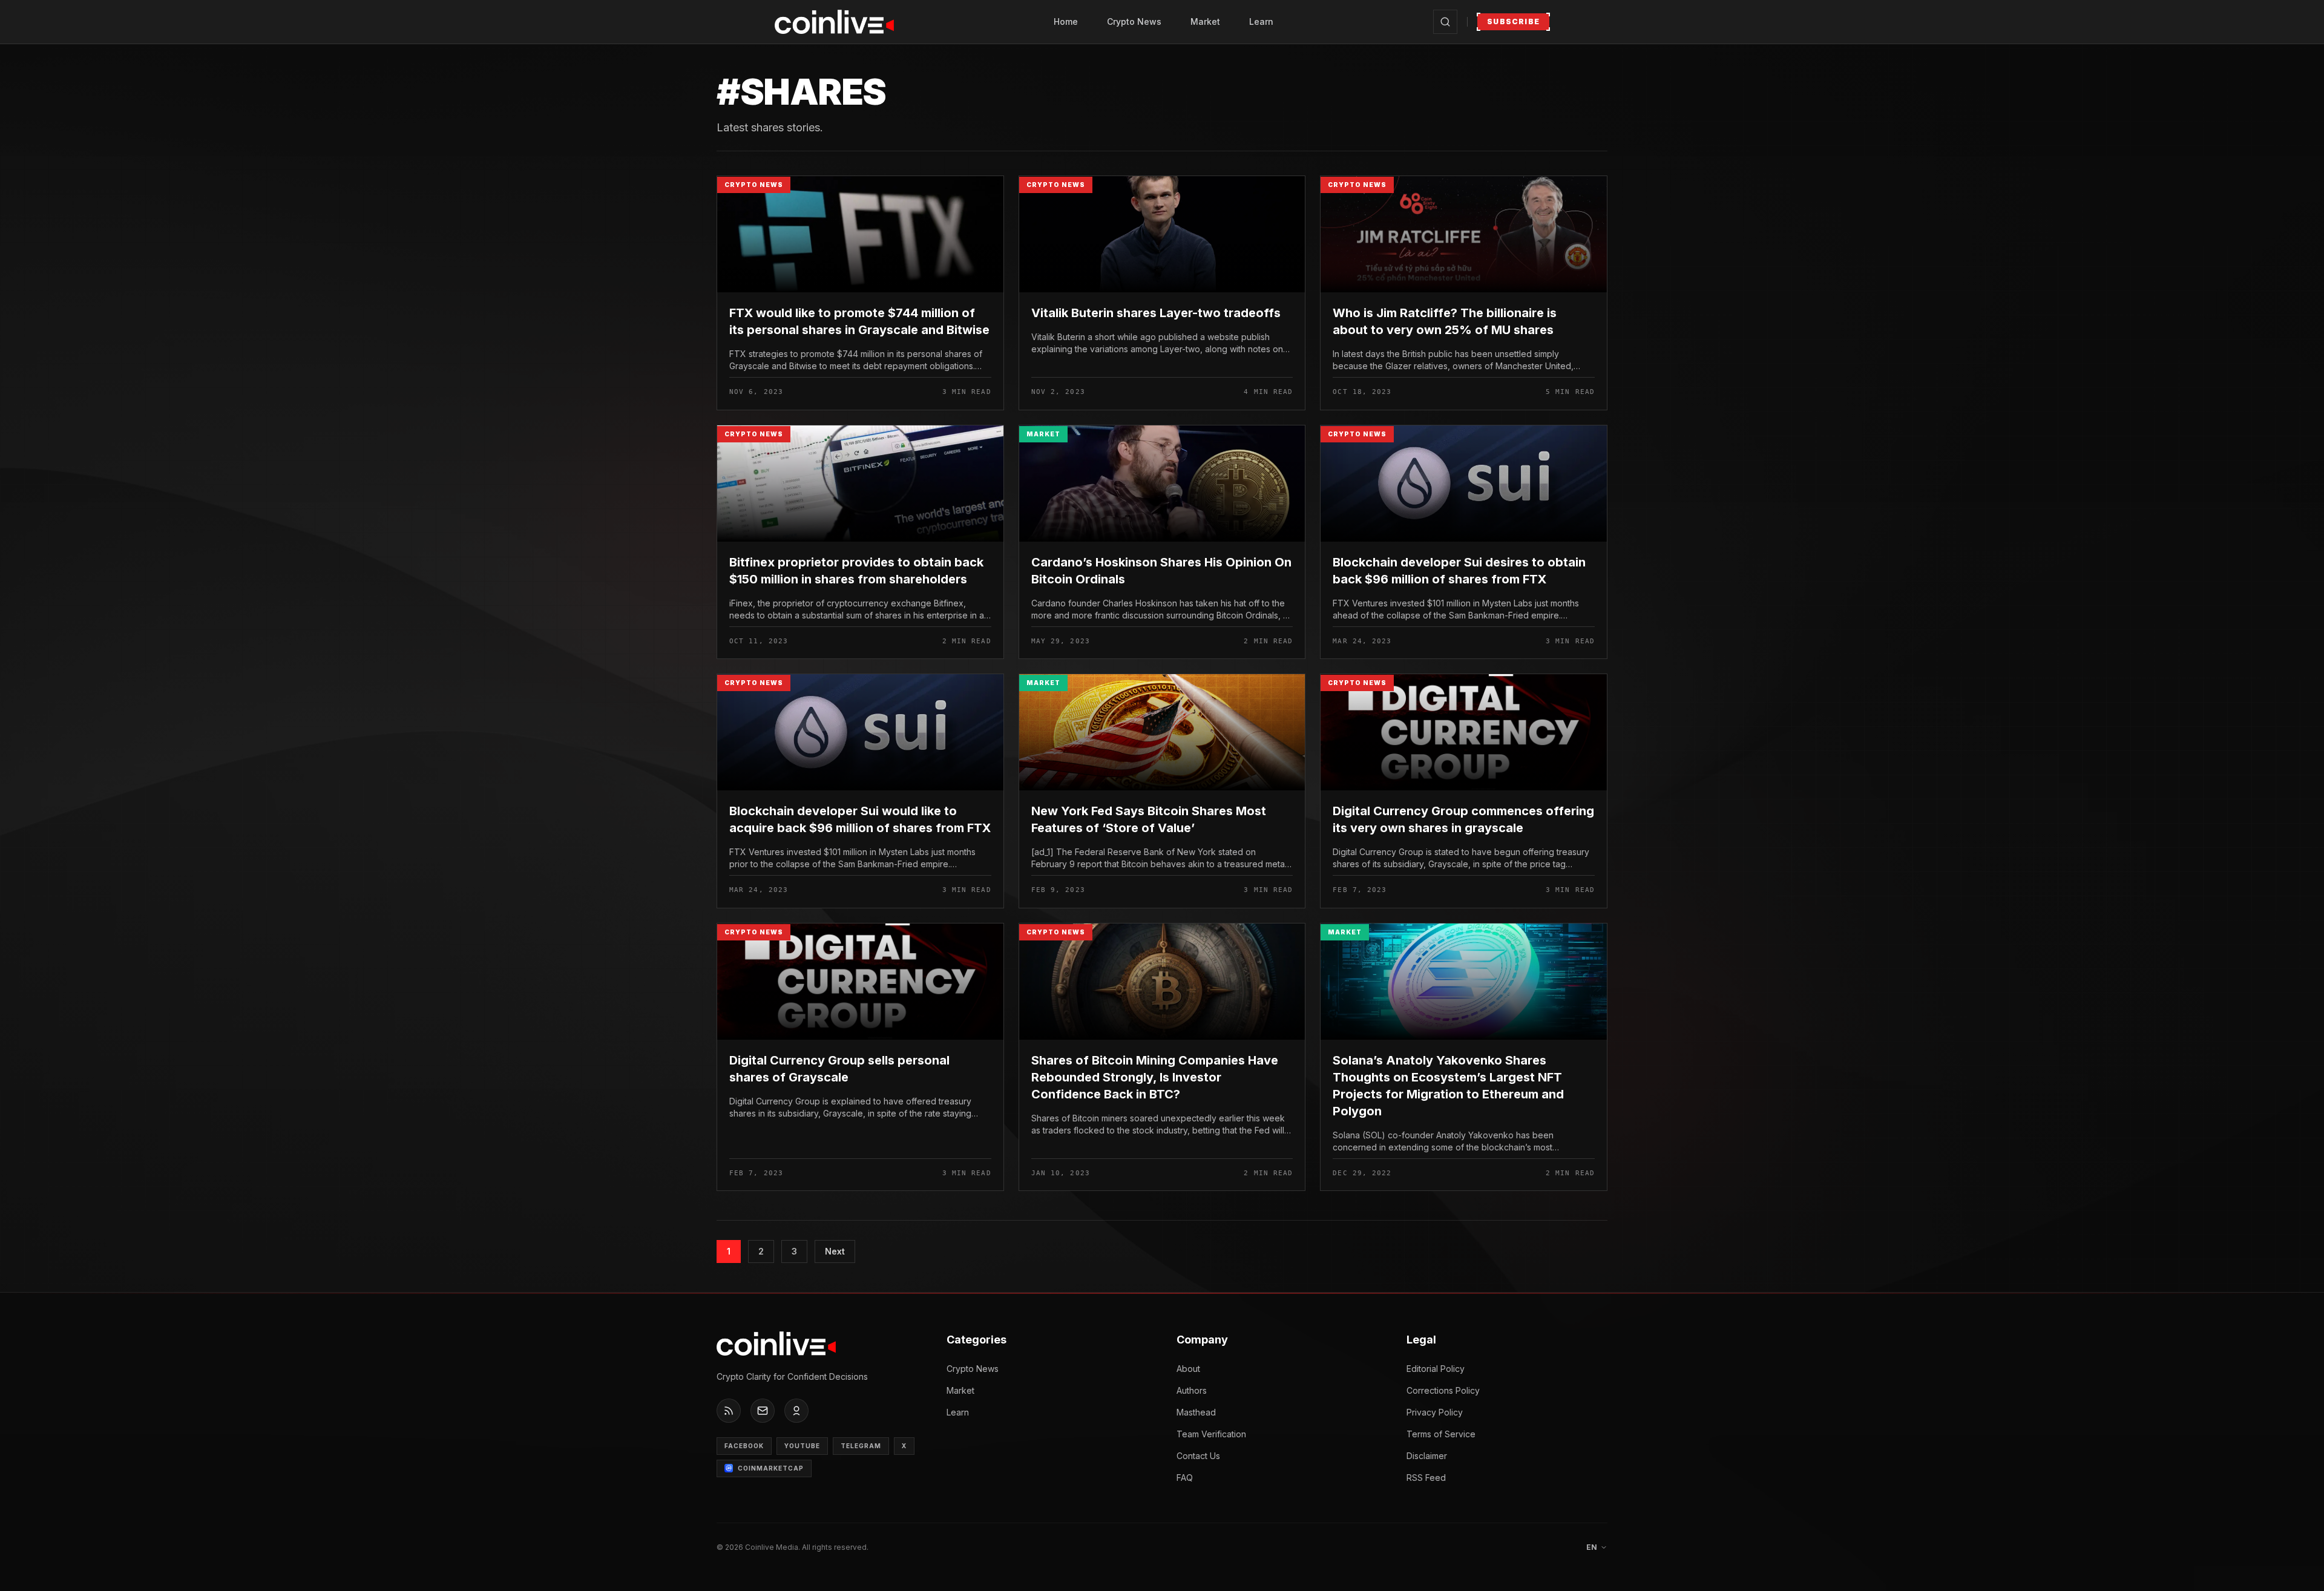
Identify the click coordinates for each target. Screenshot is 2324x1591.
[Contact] (763, 1411)
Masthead (1196, 1412)
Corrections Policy (1443, 1390)
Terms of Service (1441, 1434)
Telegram (861, 1446)
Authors (1192, 1390)
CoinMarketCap (771, 1468)
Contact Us (1198, 1456)
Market (1205, 21)
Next (835, 1251)
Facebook (744, 1446)
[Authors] (796, 1411)
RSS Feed (1426, 1478)
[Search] (1445, 22)
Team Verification (1211, 1434)
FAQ (1185, 1478)
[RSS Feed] (729, 1411)
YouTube (802, 1446)
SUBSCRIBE (1513, 21)
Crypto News (1134, 21)
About (1188, 1369)
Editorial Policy (1436, 1369)
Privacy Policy (1435, 1412)
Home (1066, 21)
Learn (1261, 21)
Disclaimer (1427, 1456)
